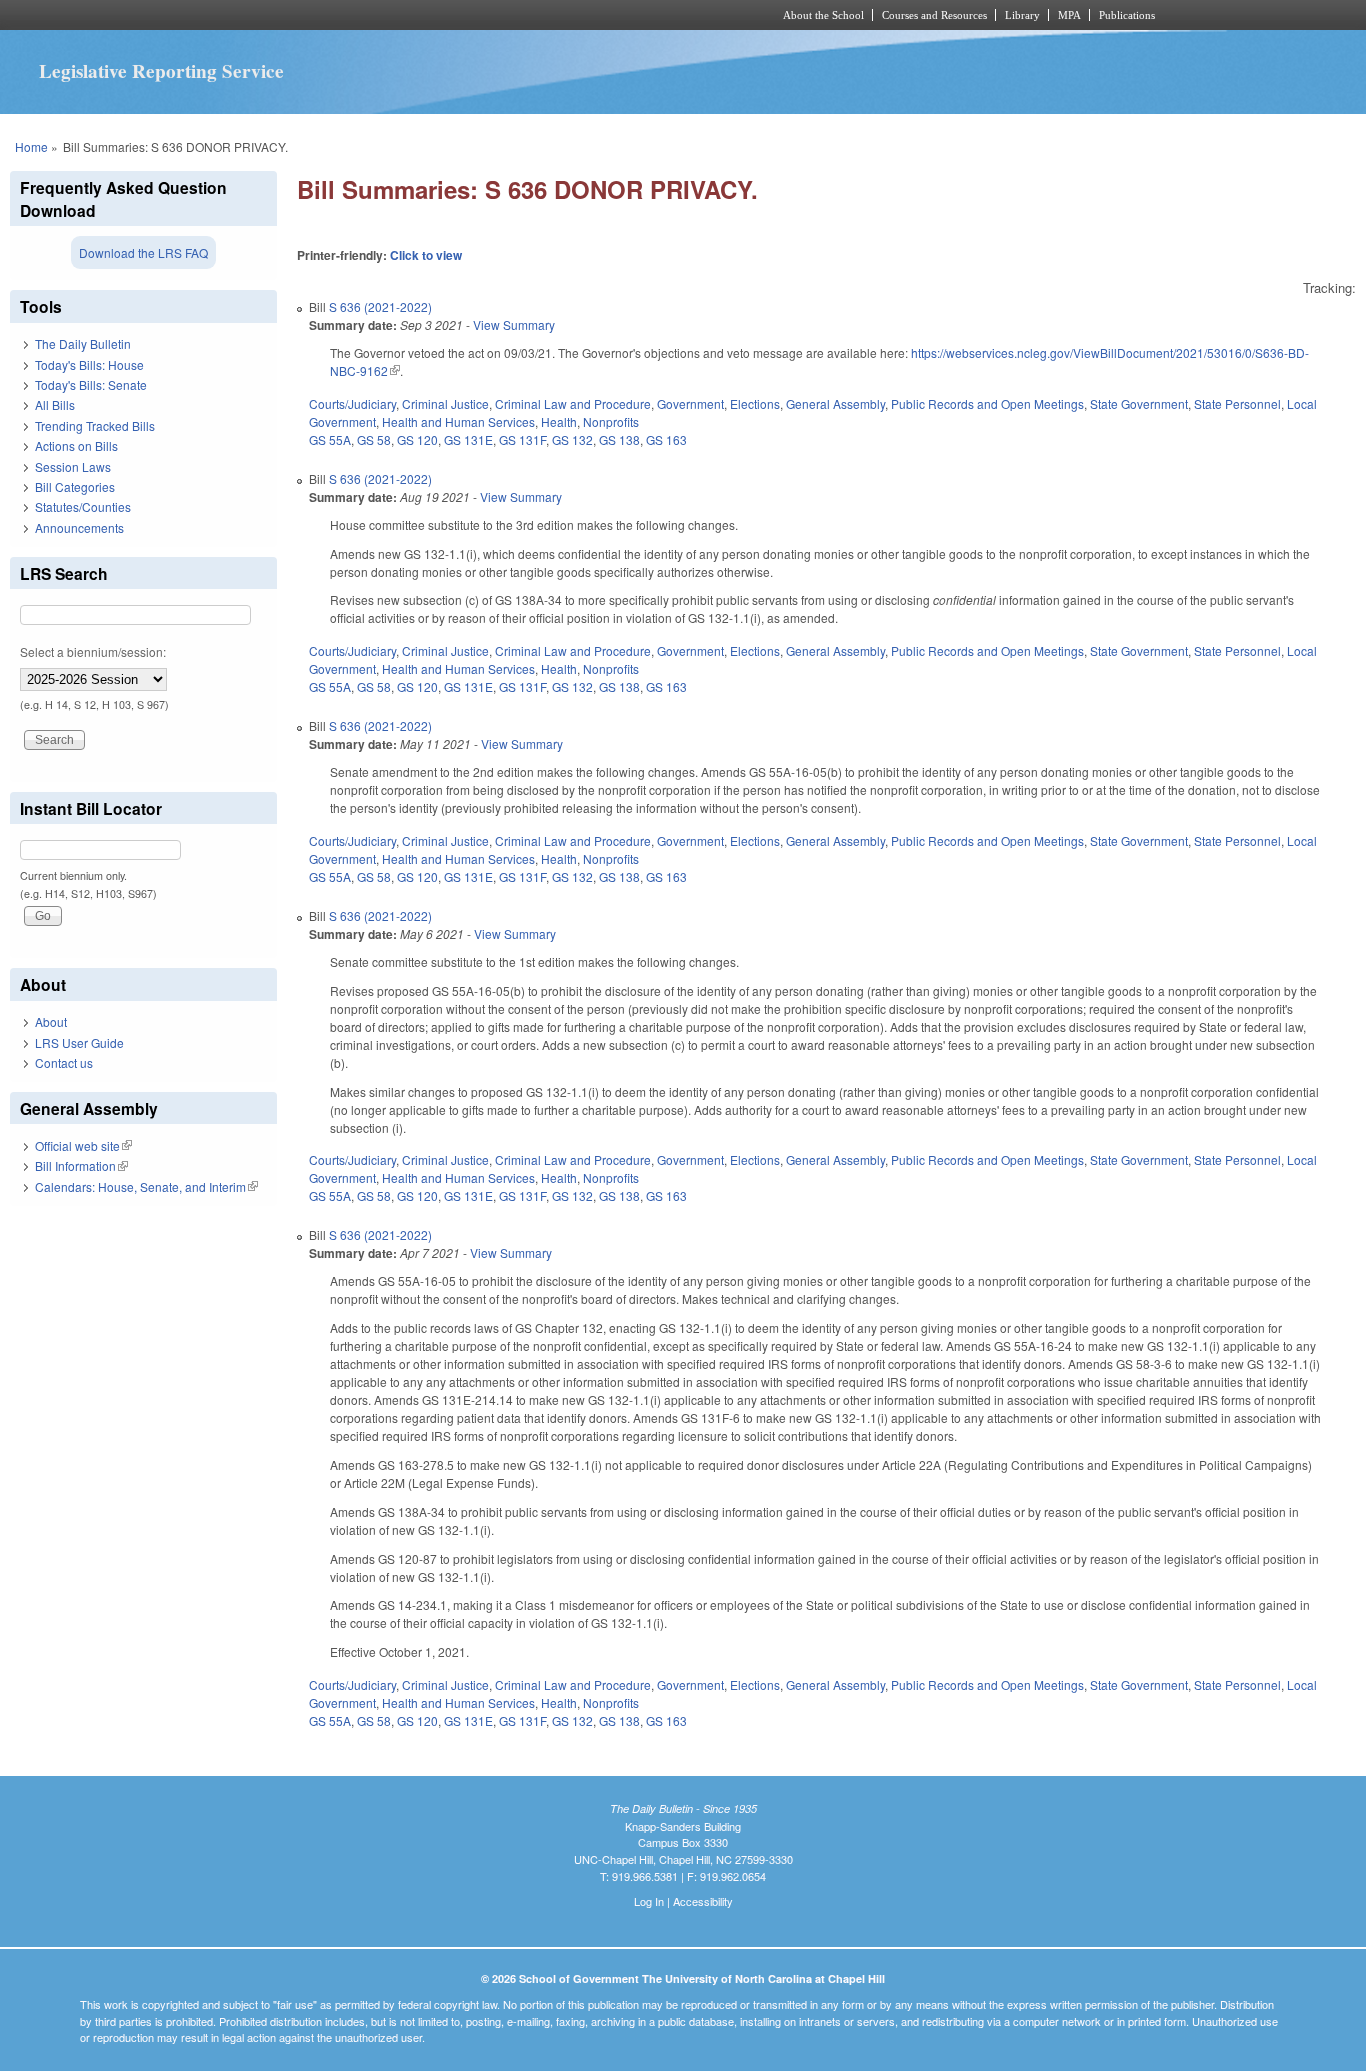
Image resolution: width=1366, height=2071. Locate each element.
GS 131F (522, 439)
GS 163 (666, 439)
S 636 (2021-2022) (380, 306)
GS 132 (572, 439)
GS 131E (468, 439)
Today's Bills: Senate (91, 384)
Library (1022, 15)
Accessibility (703, 1901)
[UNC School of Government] (418, 15)
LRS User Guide (79, 1042)
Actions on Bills (76, 445)
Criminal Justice (445, 403)
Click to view (426, 255)
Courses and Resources (934, 15)
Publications (1127, 15)
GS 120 (417, 439)
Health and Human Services (458, 421)
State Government (1139, 403)
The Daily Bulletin (83, 343)
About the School (823, 15)
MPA (1069, 15)
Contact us (64, 1062)
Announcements (79, 527)
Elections (755, 403)
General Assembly (835, 403)
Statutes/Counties (83, 506)
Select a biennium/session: (93, 651)
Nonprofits (611, 421)
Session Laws (73, 466)
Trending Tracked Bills (95, 425)
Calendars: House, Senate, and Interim (146, 1186)
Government (690, 403)
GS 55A (330, 439)
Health (559, 421)
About (51, 1021)
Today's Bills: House (89, 364)
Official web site (83, 1145)
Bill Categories (75, 486)
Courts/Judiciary (352, 403)
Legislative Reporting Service (161, 71)
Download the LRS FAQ (143, 252)
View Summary (514, 324)
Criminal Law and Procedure (573, 403)
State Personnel (1237, 403)
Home (31, 146)
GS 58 (374, 439)
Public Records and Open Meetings (987, 403)
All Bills (55, 404)
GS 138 (619, 439)
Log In (649, 1901)
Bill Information (81, 1165)
